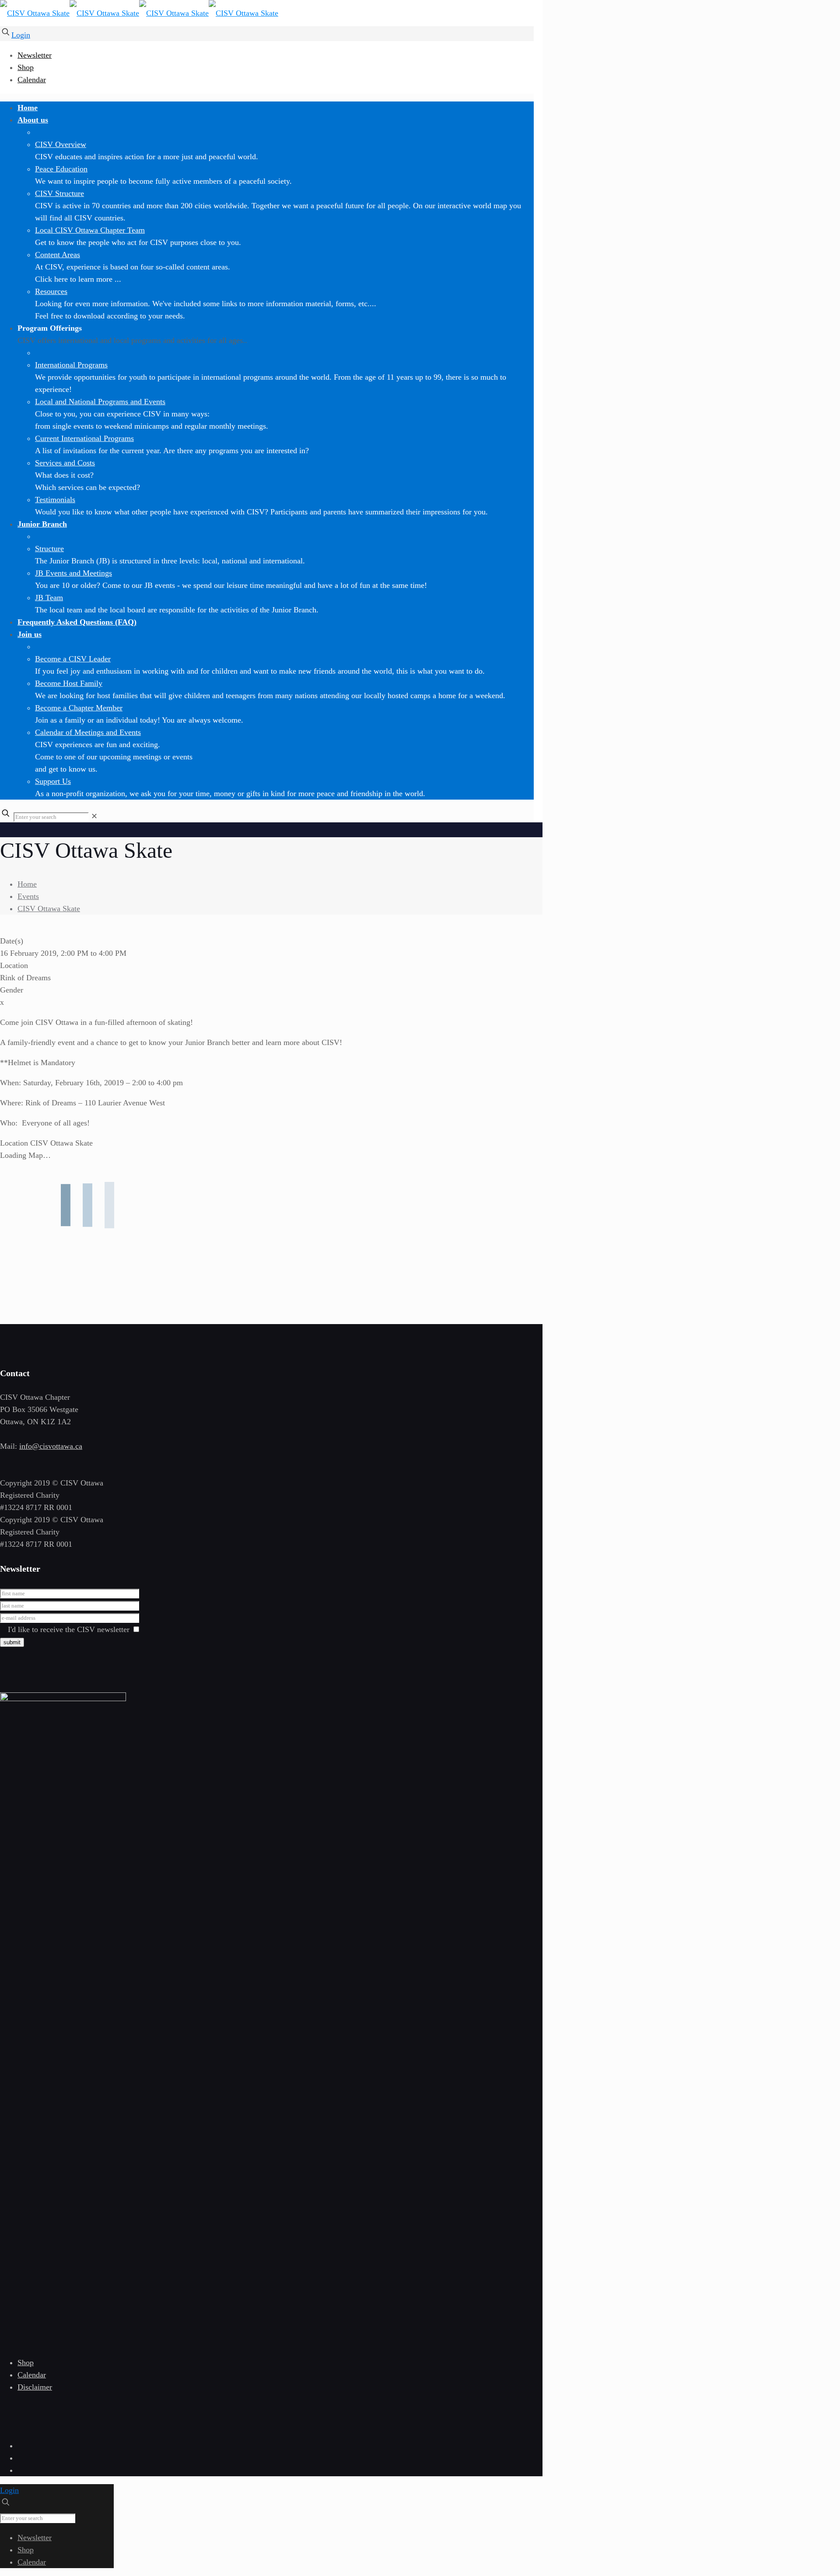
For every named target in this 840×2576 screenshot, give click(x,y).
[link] (94, 816)
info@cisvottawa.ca (51, 1446)
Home (27, 884)
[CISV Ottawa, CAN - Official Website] (139, 13)
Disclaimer (35, 2387)
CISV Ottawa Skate (49, 909)
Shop (26, 67)
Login (21, 35)
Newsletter (35, 55)
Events (28, 896)
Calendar (32, 80)
